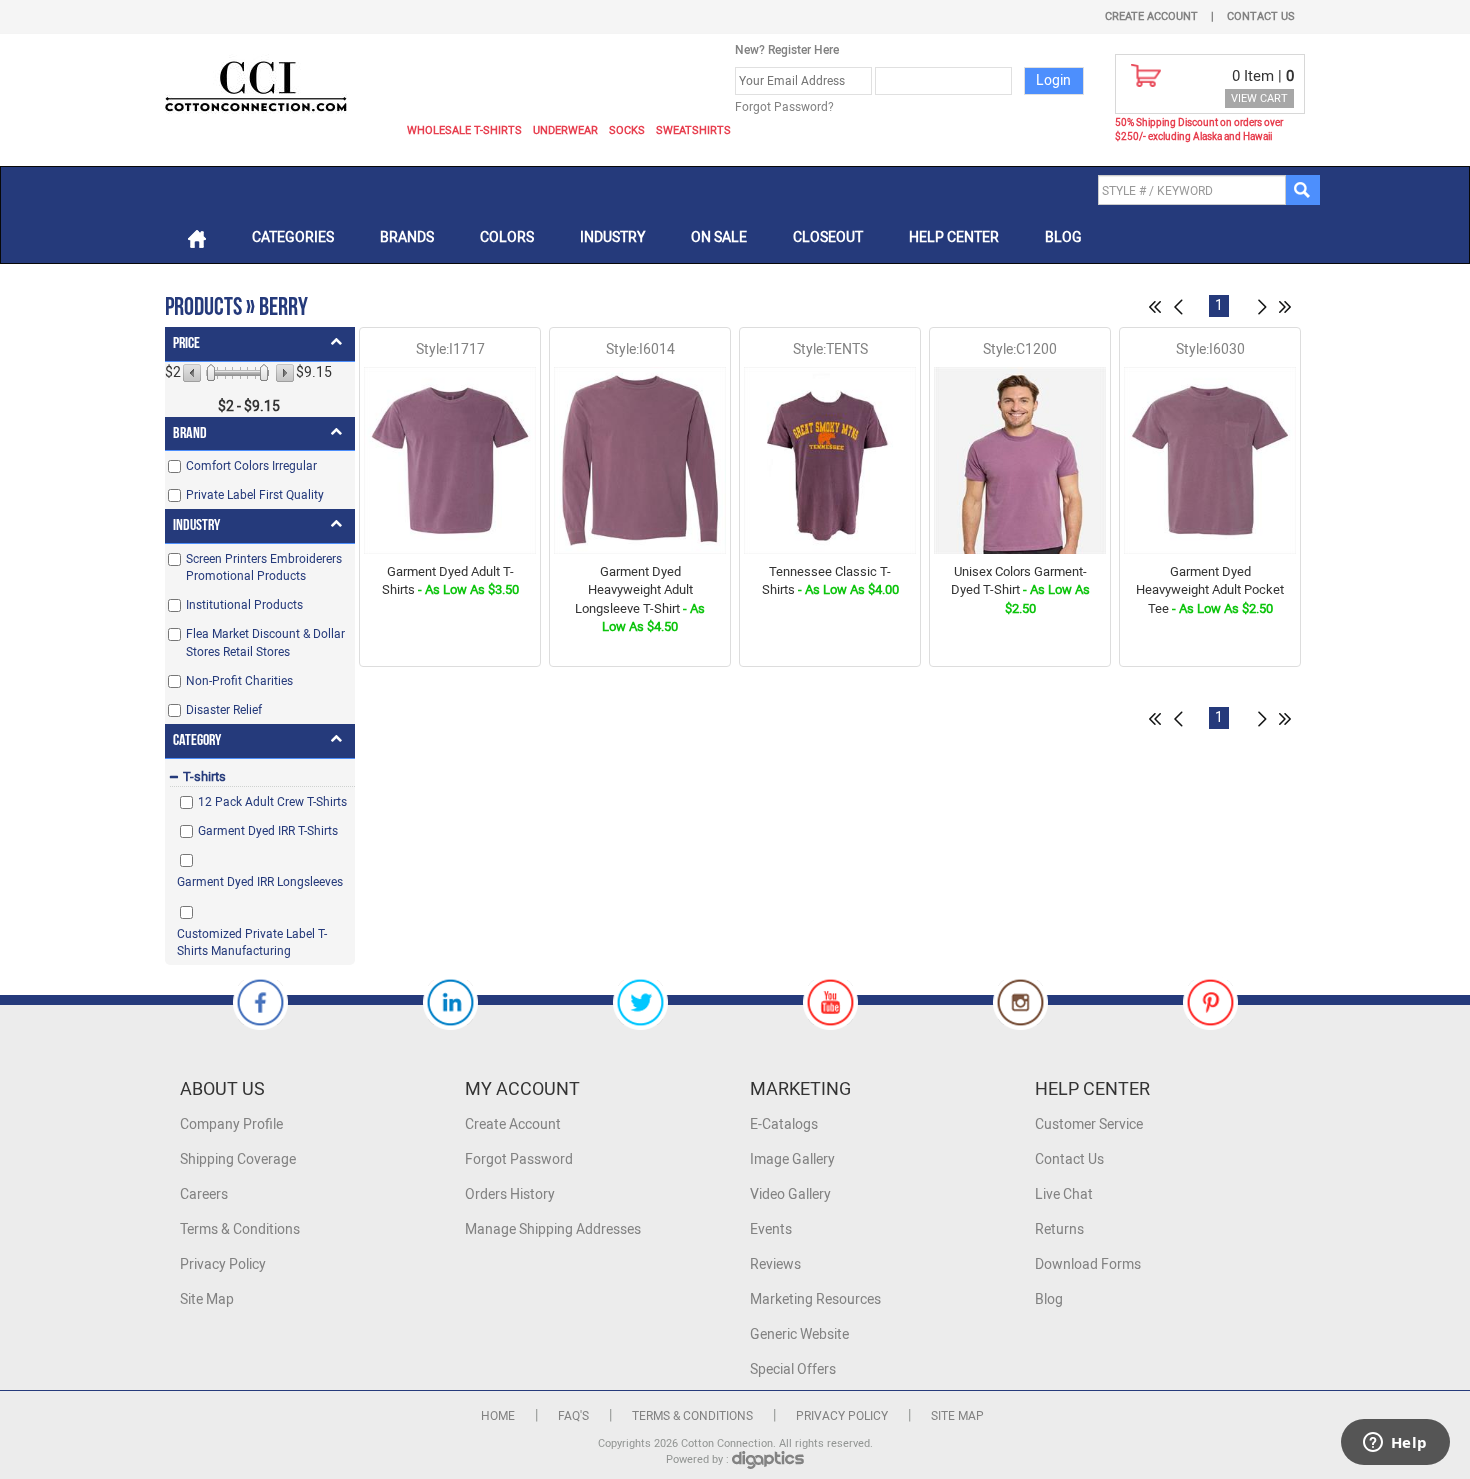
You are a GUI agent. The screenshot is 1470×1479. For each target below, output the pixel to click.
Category (197, 740)
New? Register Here (787, 50)
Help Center (954, 237)
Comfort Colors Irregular (251, 466)
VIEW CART (1259, 98)
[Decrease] (193, 373)
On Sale (719, 237)
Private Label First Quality (255, 495)
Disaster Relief (224, 710)
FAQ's (573, 1416)
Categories (293, 237)
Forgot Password (519, 1159)
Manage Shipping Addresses (553, 1229)
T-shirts (204, 776)
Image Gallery (792, 1159)
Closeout (828, 237)
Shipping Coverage (238, 1159)
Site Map (207, 1299)
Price (186, 343)
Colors (507, 237)
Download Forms (1088, 1264)
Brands (407, 237)
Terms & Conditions (240, 1229)
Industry (612, 237)
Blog (1063, 237)
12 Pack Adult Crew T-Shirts (272, 802)
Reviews (775, 1264)
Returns (1059, 1229)
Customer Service (1089, 1124)
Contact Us (1261, 16)
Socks (627, 130)
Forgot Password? (784, 107)
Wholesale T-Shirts (464, 130)
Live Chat (1064, 1194)
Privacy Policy (223, 1264)
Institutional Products (244, 605)
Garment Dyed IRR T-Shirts (268, 831)
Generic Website (799, 1334)
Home (498, 1416)
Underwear (565, 130)
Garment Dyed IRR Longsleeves (260, 882)
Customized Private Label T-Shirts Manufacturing (252, 942)
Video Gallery (790, 1194)
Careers (204, 1194)
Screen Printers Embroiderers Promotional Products (264, 567)
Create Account (1151, 16)
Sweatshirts (693, 130)
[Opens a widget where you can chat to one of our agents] (1395, 1444)
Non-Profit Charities (239, 681)
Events (771, 1229)
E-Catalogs (784, 1124)
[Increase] (283, 373)
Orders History (510, 1194)
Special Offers (793, 1369)
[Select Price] (211, 373)
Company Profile (231, 1124)
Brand (190, 433)
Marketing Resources (815, 1299)
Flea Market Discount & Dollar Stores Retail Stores (265, 642)
